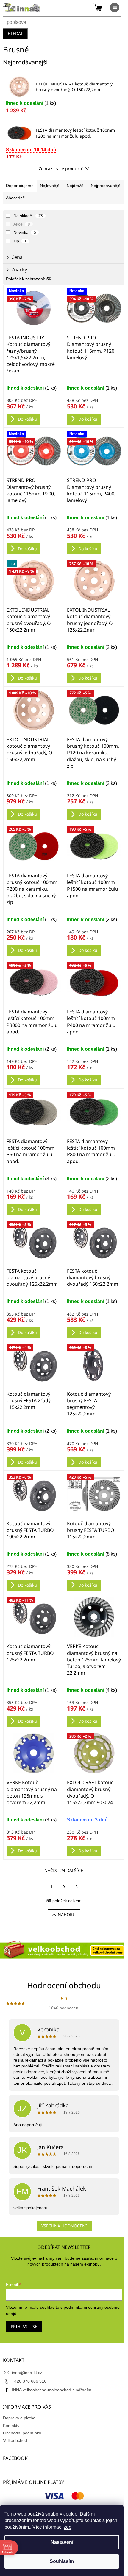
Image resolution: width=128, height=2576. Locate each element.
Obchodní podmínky (22, 2433)
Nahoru (67, 1914)
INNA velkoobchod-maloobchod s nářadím (52, 2390)
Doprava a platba (19, 2418)
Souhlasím (62, 2561)
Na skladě (28, 216)
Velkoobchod (15, 2440)
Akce (22, 224)
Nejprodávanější (106, 186)
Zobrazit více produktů (61, 168)
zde (68, 2527)
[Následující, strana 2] (64, 1887)
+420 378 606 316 (29, 2381)
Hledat (15, 34)
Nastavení (62, 2542)
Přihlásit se (24, 2327)
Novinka (25, 232)
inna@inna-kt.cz (27, 2373)
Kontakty (11, 2426)
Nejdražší (76, 186)
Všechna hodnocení (64, 2226)
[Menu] (115, 7)
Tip (20, 241)
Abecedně (15, 198)
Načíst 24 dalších (64, 1870)
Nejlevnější (50, 186)
